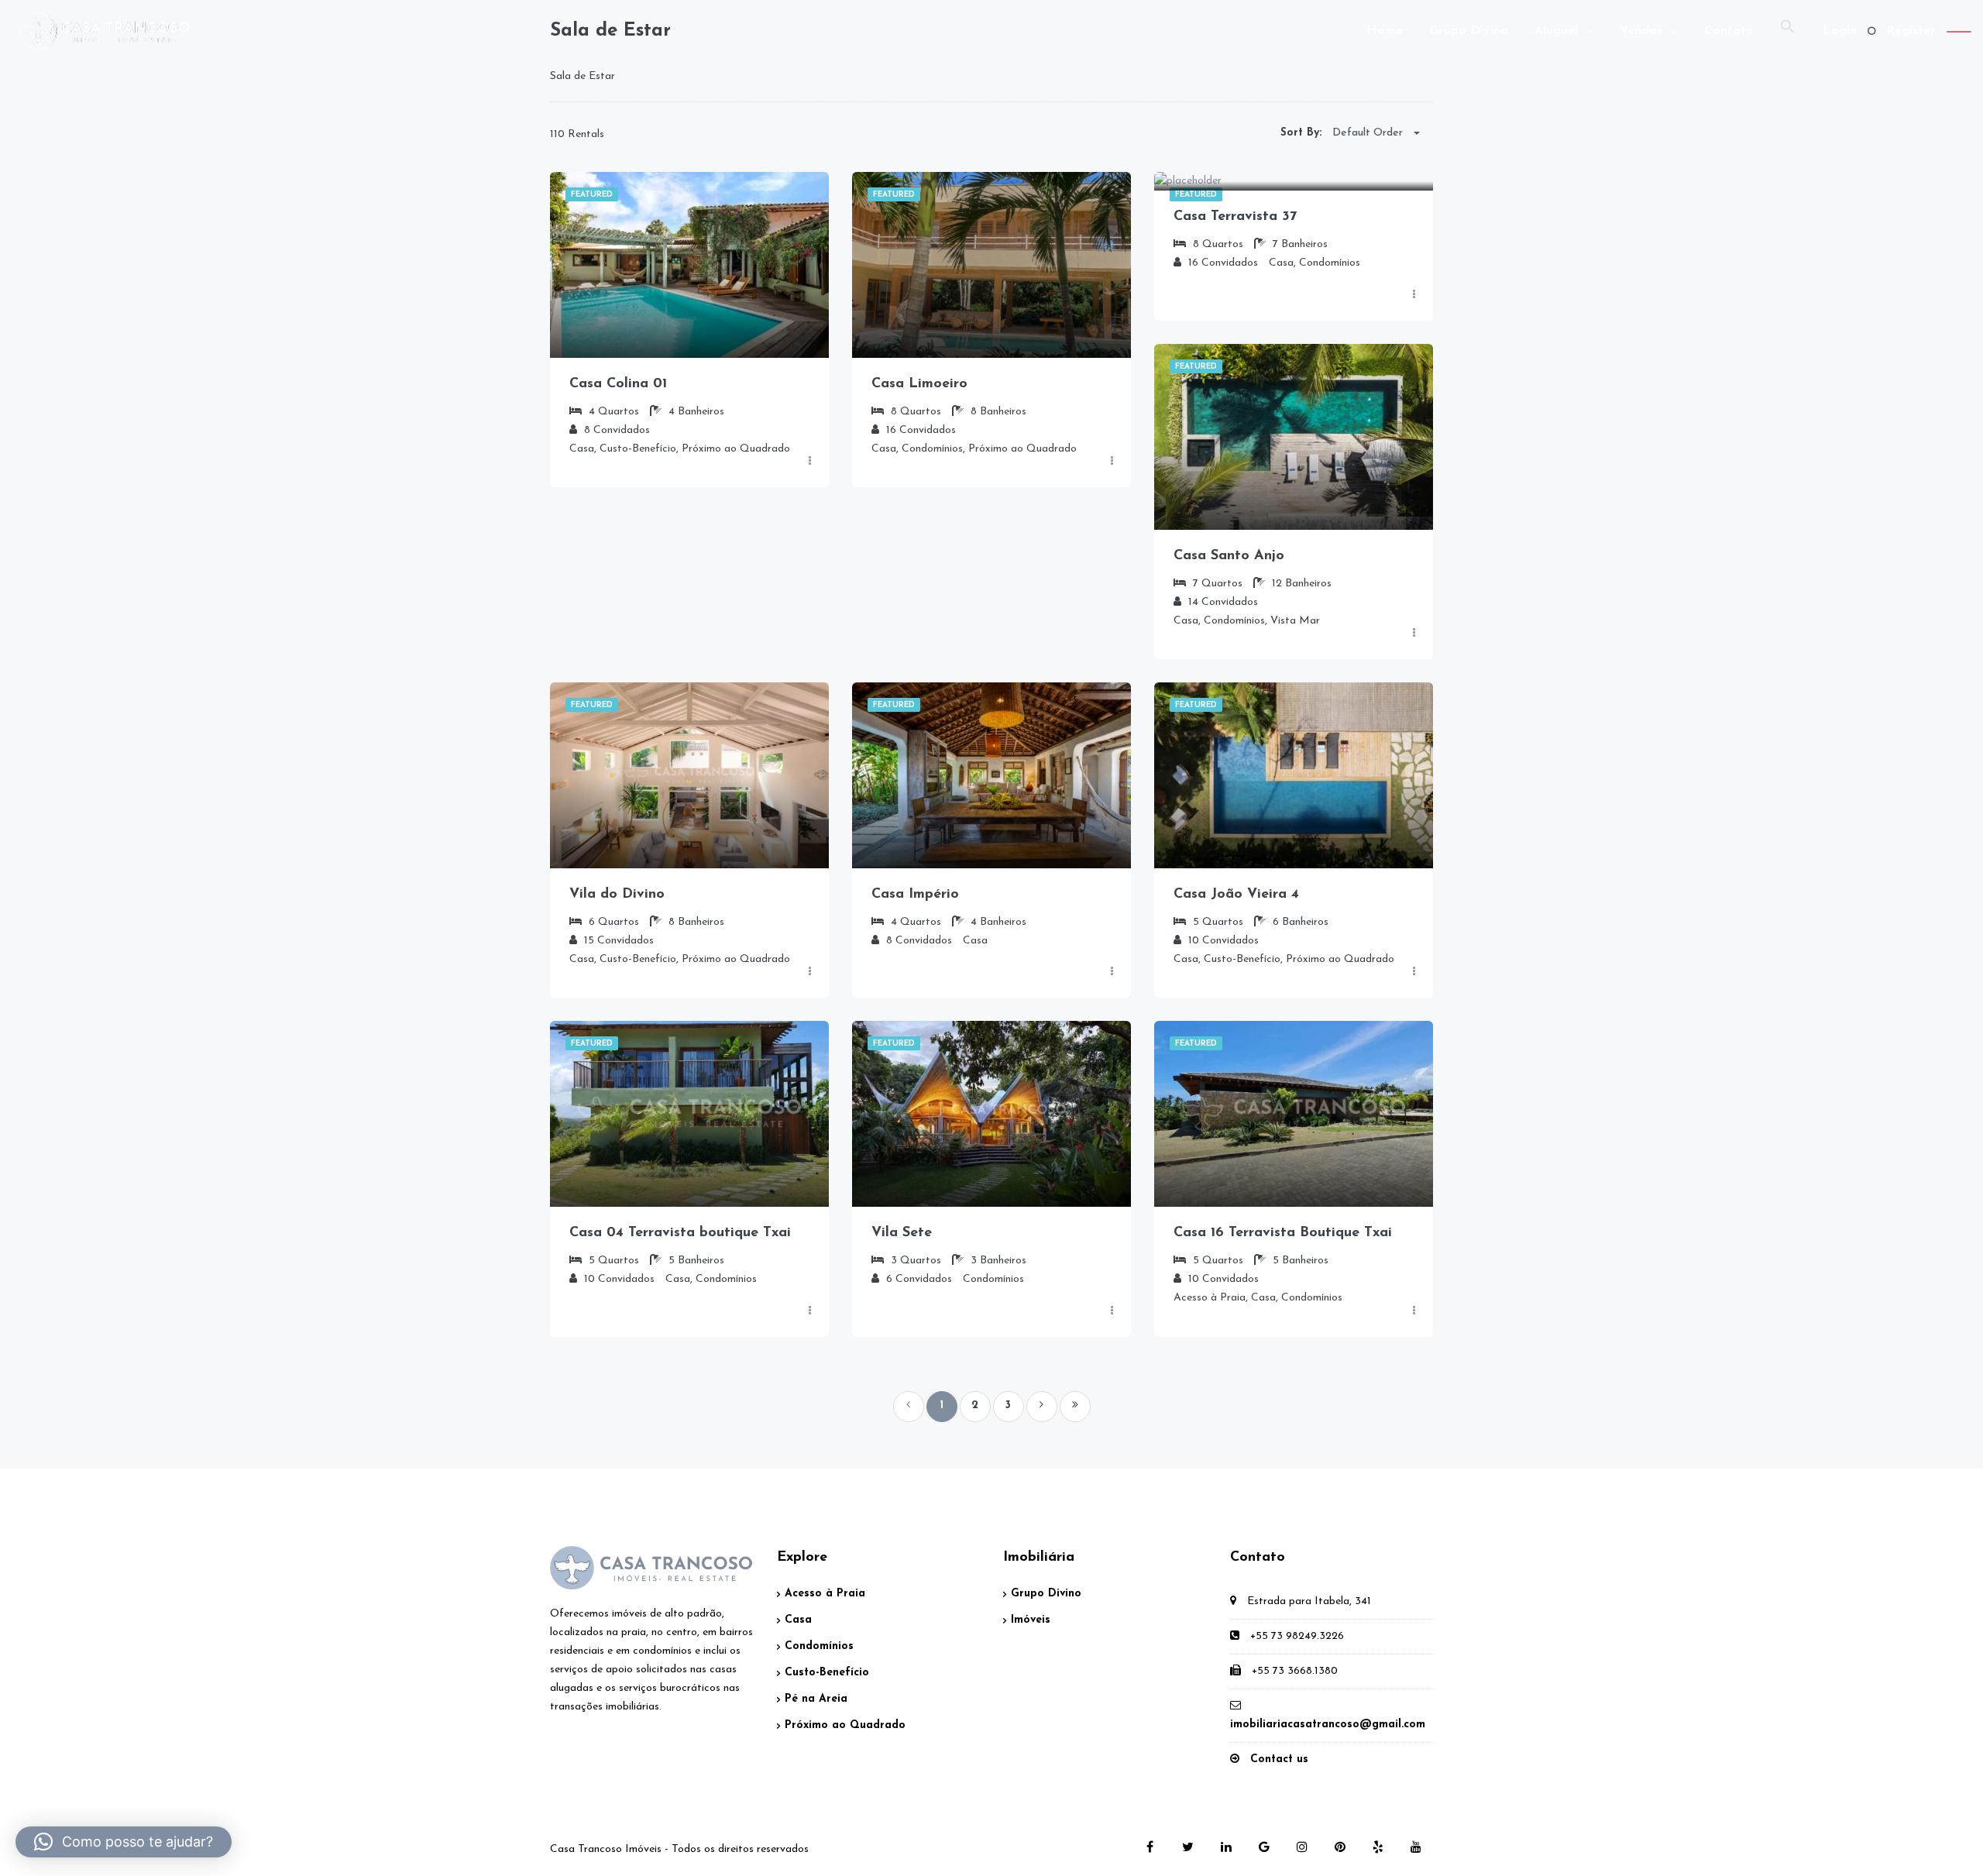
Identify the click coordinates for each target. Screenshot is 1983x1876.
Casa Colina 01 (618, 384)
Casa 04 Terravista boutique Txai (680, 1233)
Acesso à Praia (825, 1594)
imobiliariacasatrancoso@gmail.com (1328, 1725)
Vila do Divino (617, 895)
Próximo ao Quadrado (845, 1725)
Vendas (1641, 31)
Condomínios (819, 1646)
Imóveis (1031, 1620)
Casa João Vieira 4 (1236, 895)
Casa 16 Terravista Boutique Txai (1283, 1233)
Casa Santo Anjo (1229, 556)
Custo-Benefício (827, 1673)
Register (1911, 31)
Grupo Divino (1469, 31)
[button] (1788, 31)
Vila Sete (902, 1233)
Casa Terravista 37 (1235, 217)
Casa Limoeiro (919, 384)
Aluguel (1556, 31)
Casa (798, 1620)
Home (1385, 31)
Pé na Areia (816, 1699)
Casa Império (915, 895)
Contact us (1279, 1759)
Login (1840, 31)
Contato (1729, 31)
